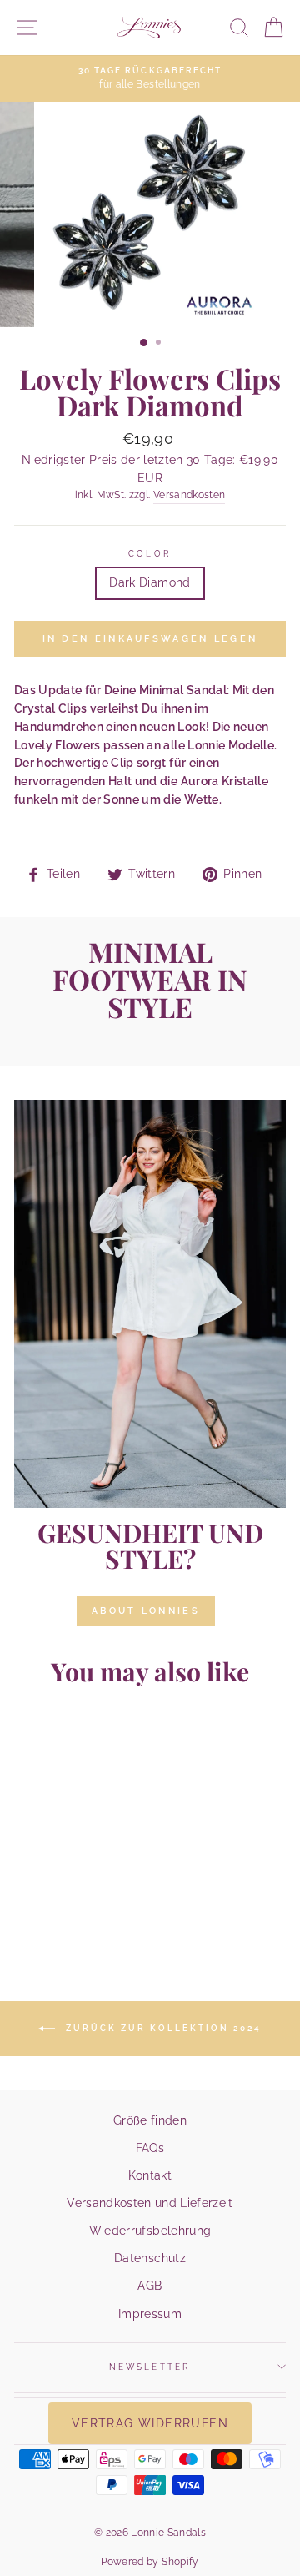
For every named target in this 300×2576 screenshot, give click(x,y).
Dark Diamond (150, 582)
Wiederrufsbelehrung (150, 2231)
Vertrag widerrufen (150, 2423)
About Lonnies (146, 1611)
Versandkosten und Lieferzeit (150, 2203)
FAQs (150, 2148)
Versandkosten (189, 495)
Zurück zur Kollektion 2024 (162, 2028)
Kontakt (150, 2175)
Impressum (150, 2314)
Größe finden (150, 2120)
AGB (150, 2286)
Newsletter (150, 2367)
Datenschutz (150, 2258)
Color (150, 553)
